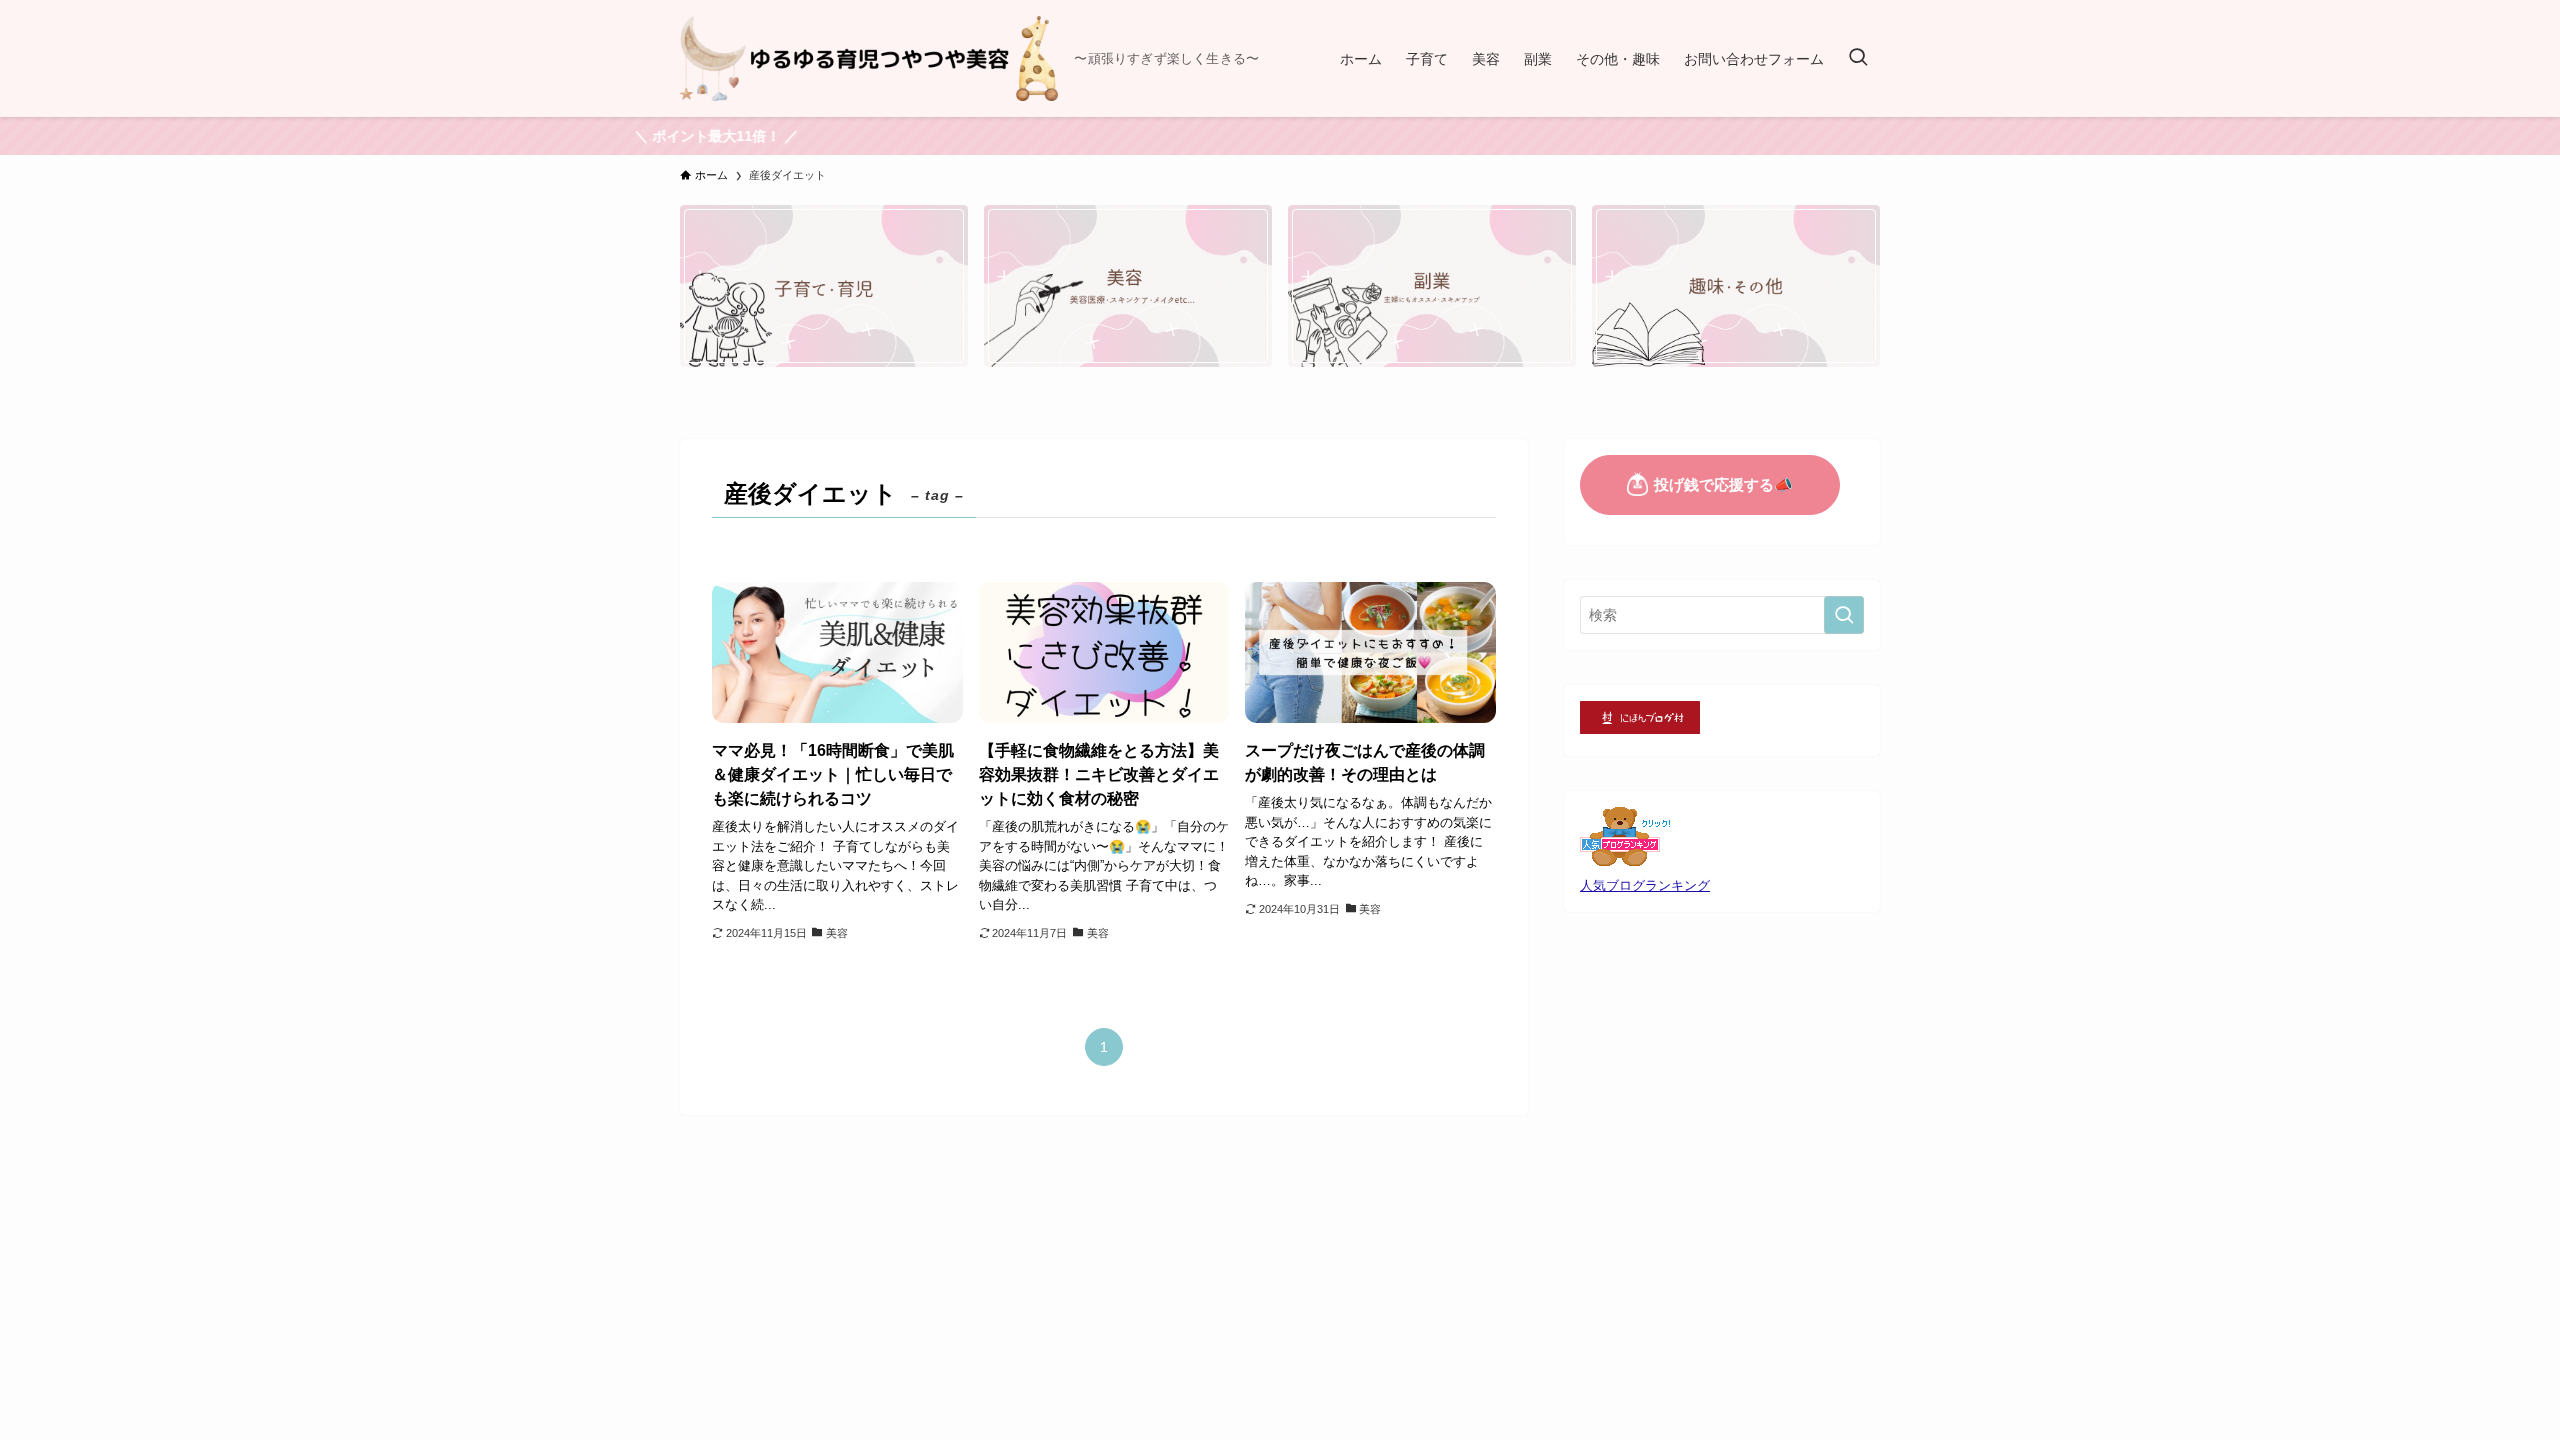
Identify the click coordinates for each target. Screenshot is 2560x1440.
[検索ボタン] (1858, 58)
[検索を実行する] (1844, 615)
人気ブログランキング (1645, 886)
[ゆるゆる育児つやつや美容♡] (869, 58)
